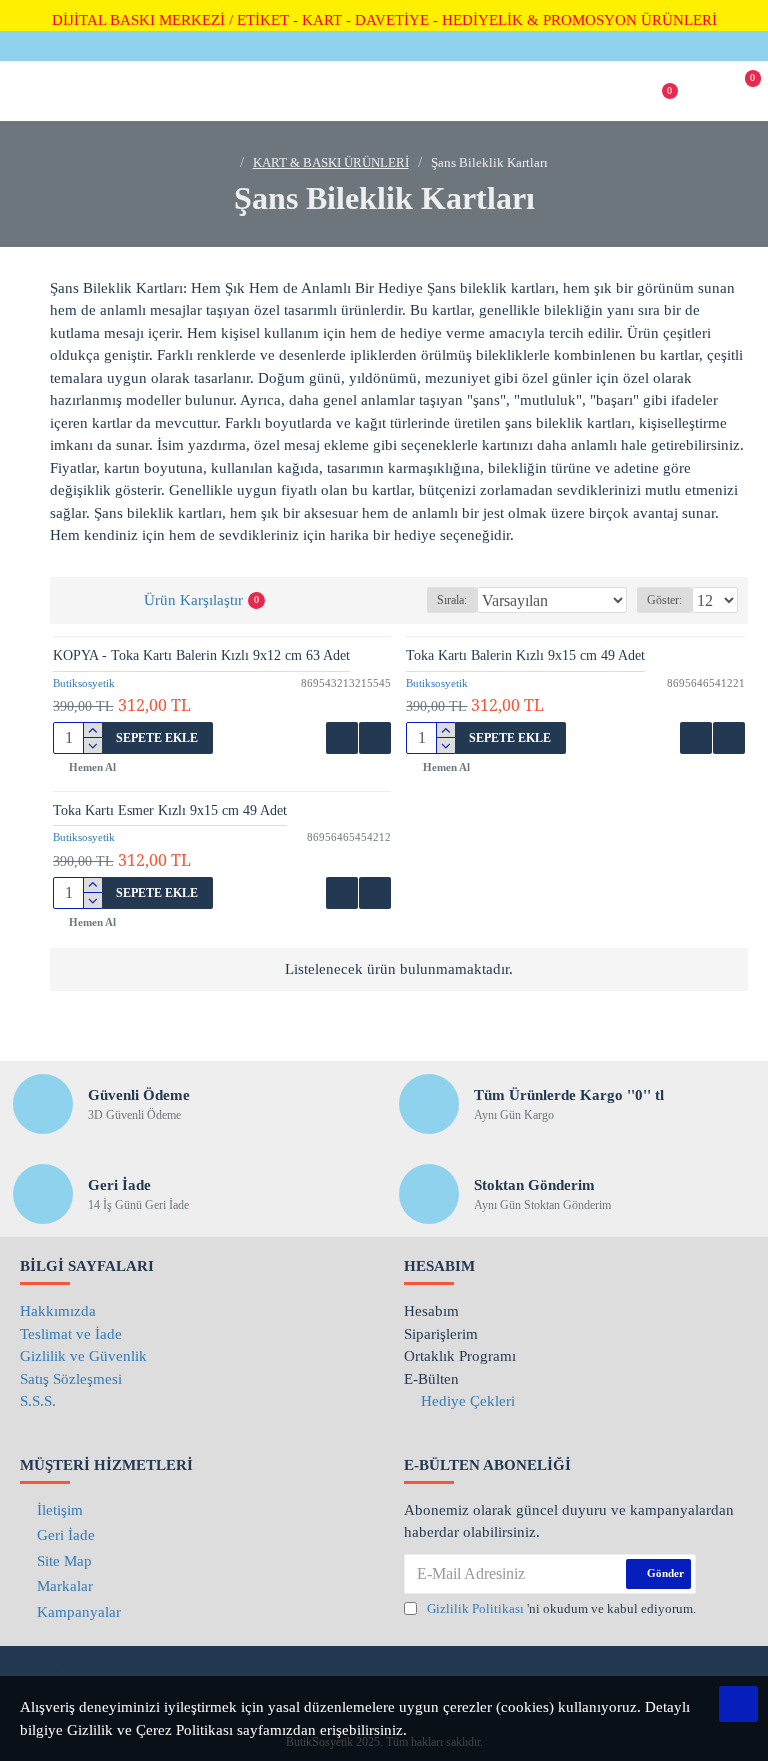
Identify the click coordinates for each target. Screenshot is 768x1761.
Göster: (664, 600)
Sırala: (452, 600)
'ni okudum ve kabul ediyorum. (561, 1608)
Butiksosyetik (84, 683)
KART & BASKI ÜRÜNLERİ (331, 162)
